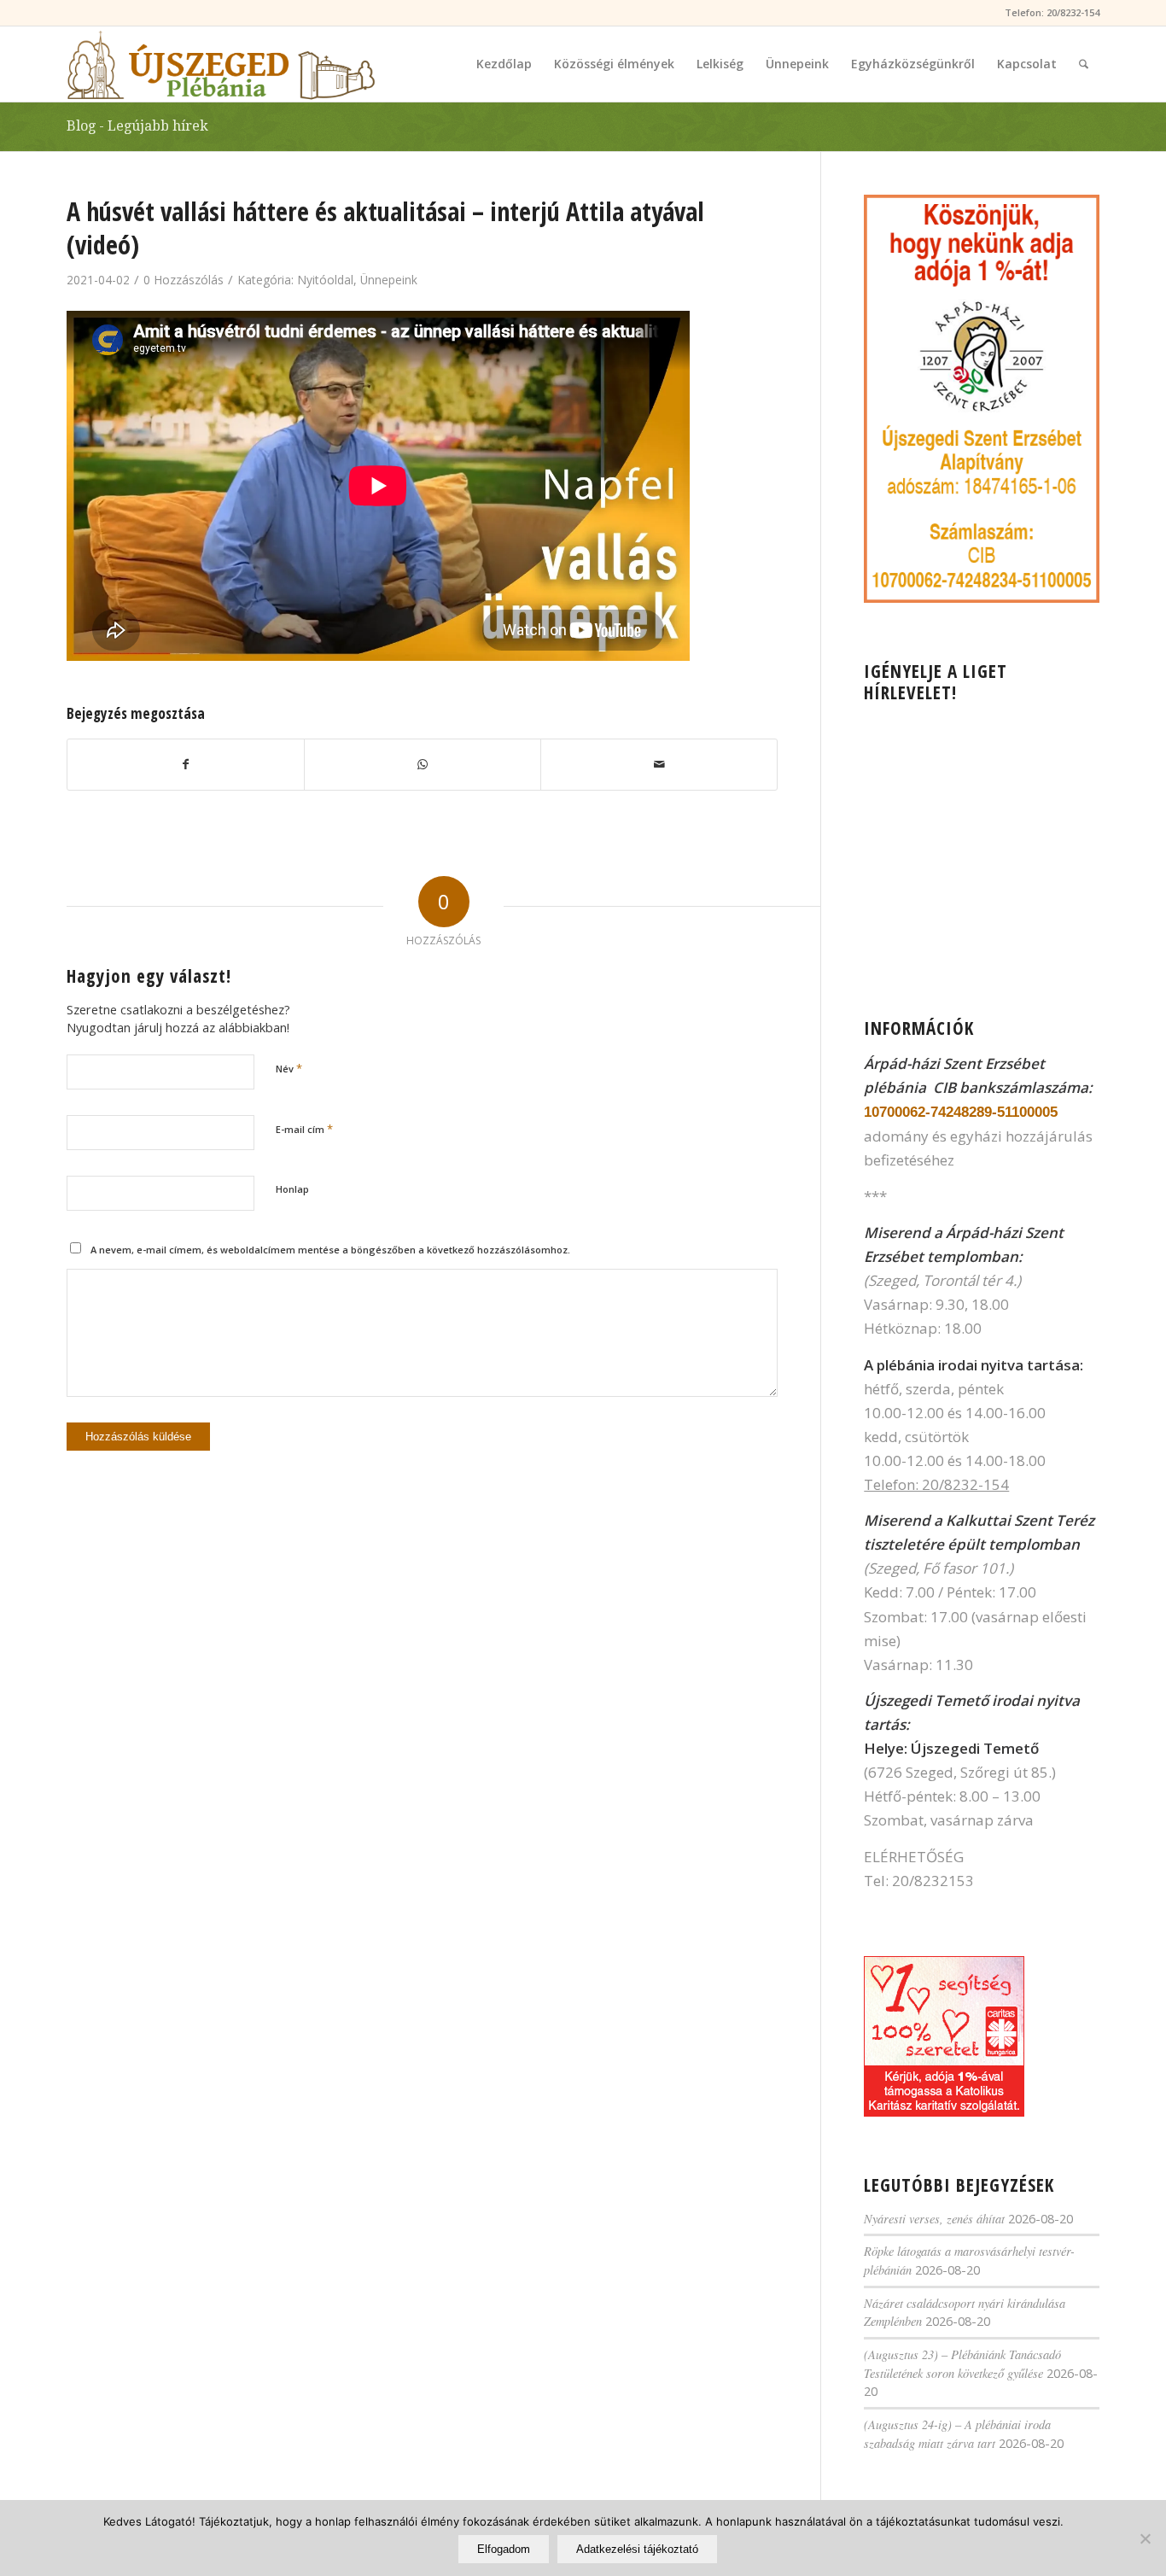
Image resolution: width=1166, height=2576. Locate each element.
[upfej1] (221, 64)
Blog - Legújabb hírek (137, 126)
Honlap (292, 1189)
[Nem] (1145, 2538)
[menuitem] (504, 64)
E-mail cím (304, 1129)
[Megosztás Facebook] (186, 764)
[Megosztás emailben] (659, 764)
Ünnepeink (389, 280)
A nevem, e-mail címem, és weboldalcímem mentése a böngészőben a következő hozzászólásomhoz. (330, 1250)
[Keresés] (1084, 64)
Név (289, 1068)
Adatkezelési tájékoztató (637, 2549)
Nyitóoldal (325, 280)
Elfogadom (504, 2549)
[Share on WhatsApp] (423, 764)
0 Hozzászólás (184, 280)
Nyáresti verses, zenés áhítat (934, 2219)
